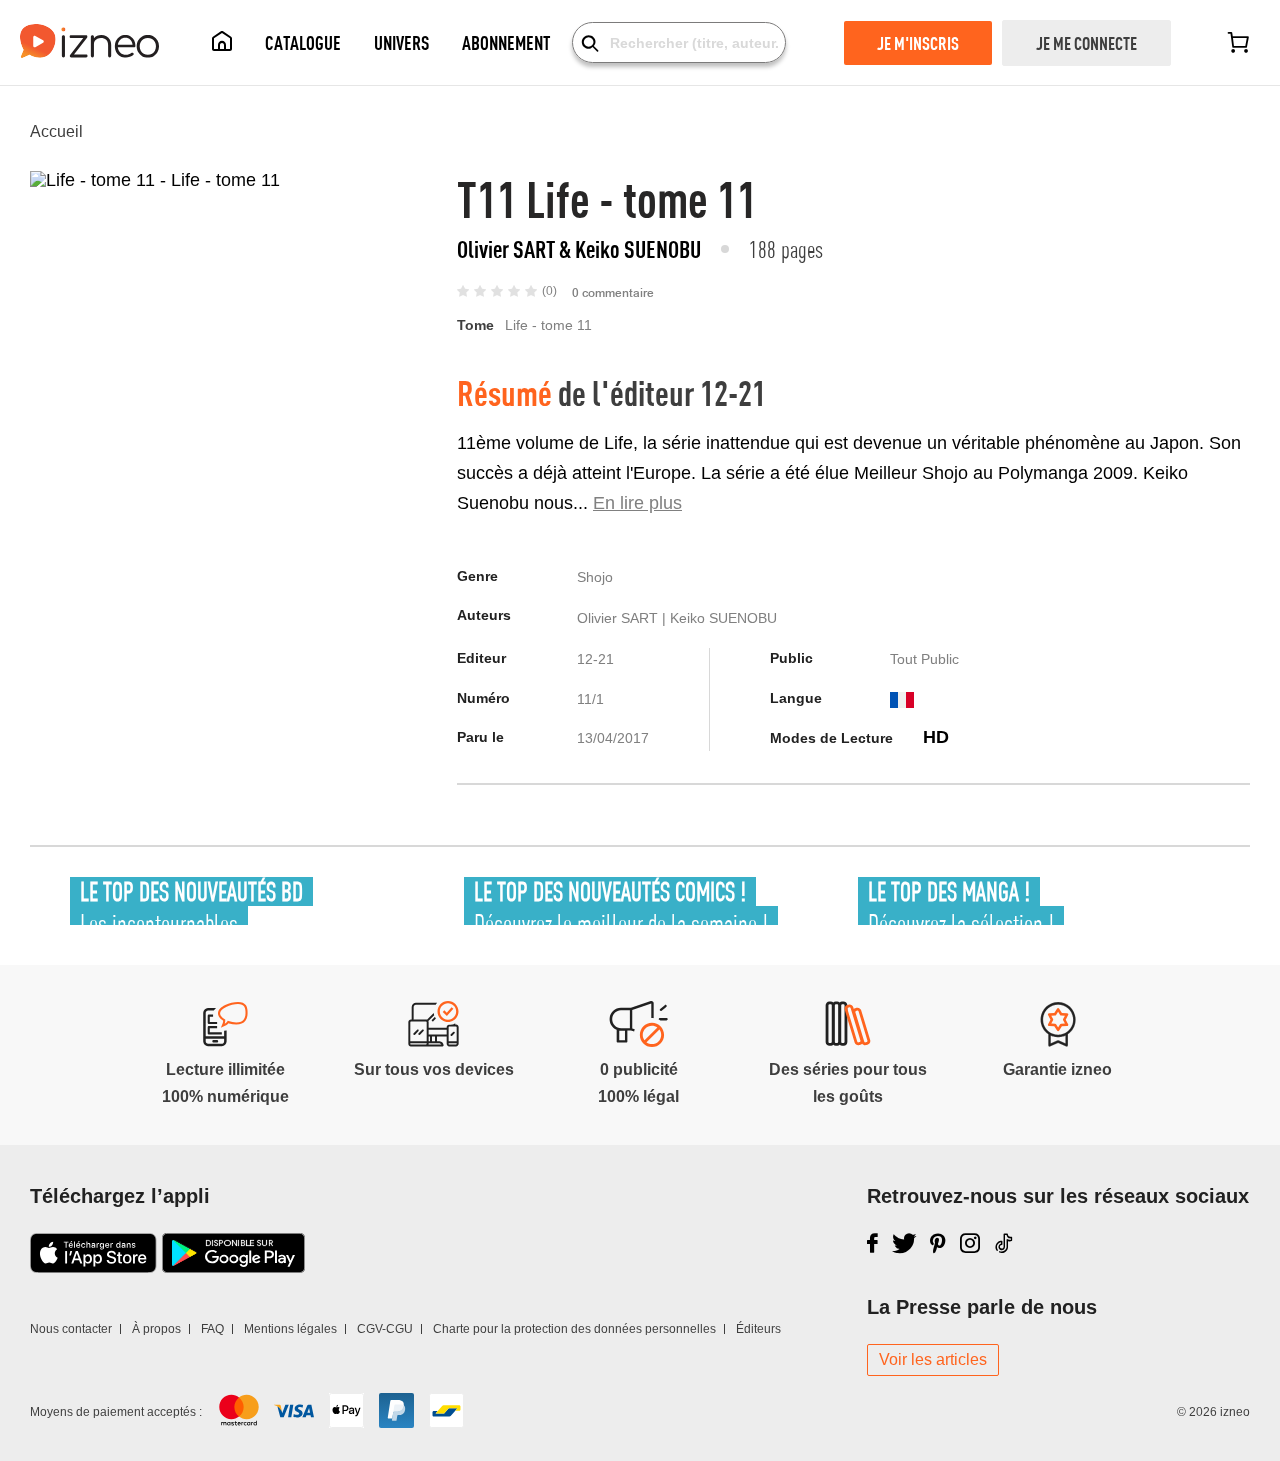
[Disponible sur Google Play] (233, 1267)
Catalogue (303, 42)
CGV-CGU (385, 1329)
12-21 (733, 392)
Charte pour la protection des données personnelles (574, 1329)
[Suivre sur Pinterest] (938, 1243)
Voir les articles (933, 1359)
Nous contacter (71, 1329)
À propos (156, 1329)
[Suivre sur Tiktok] (1005, 1243)
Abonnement (506, 42)
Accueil (56, 131)
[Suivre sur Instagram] (970, 1243)
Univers (401, 42)
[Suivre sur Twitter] (904, 1243)
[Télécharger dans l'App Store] (93, 1267)
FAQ (212, 1329)
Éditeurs (758, 1329)
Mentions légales (290, 1329)
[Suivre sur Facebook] (872, 1243)
